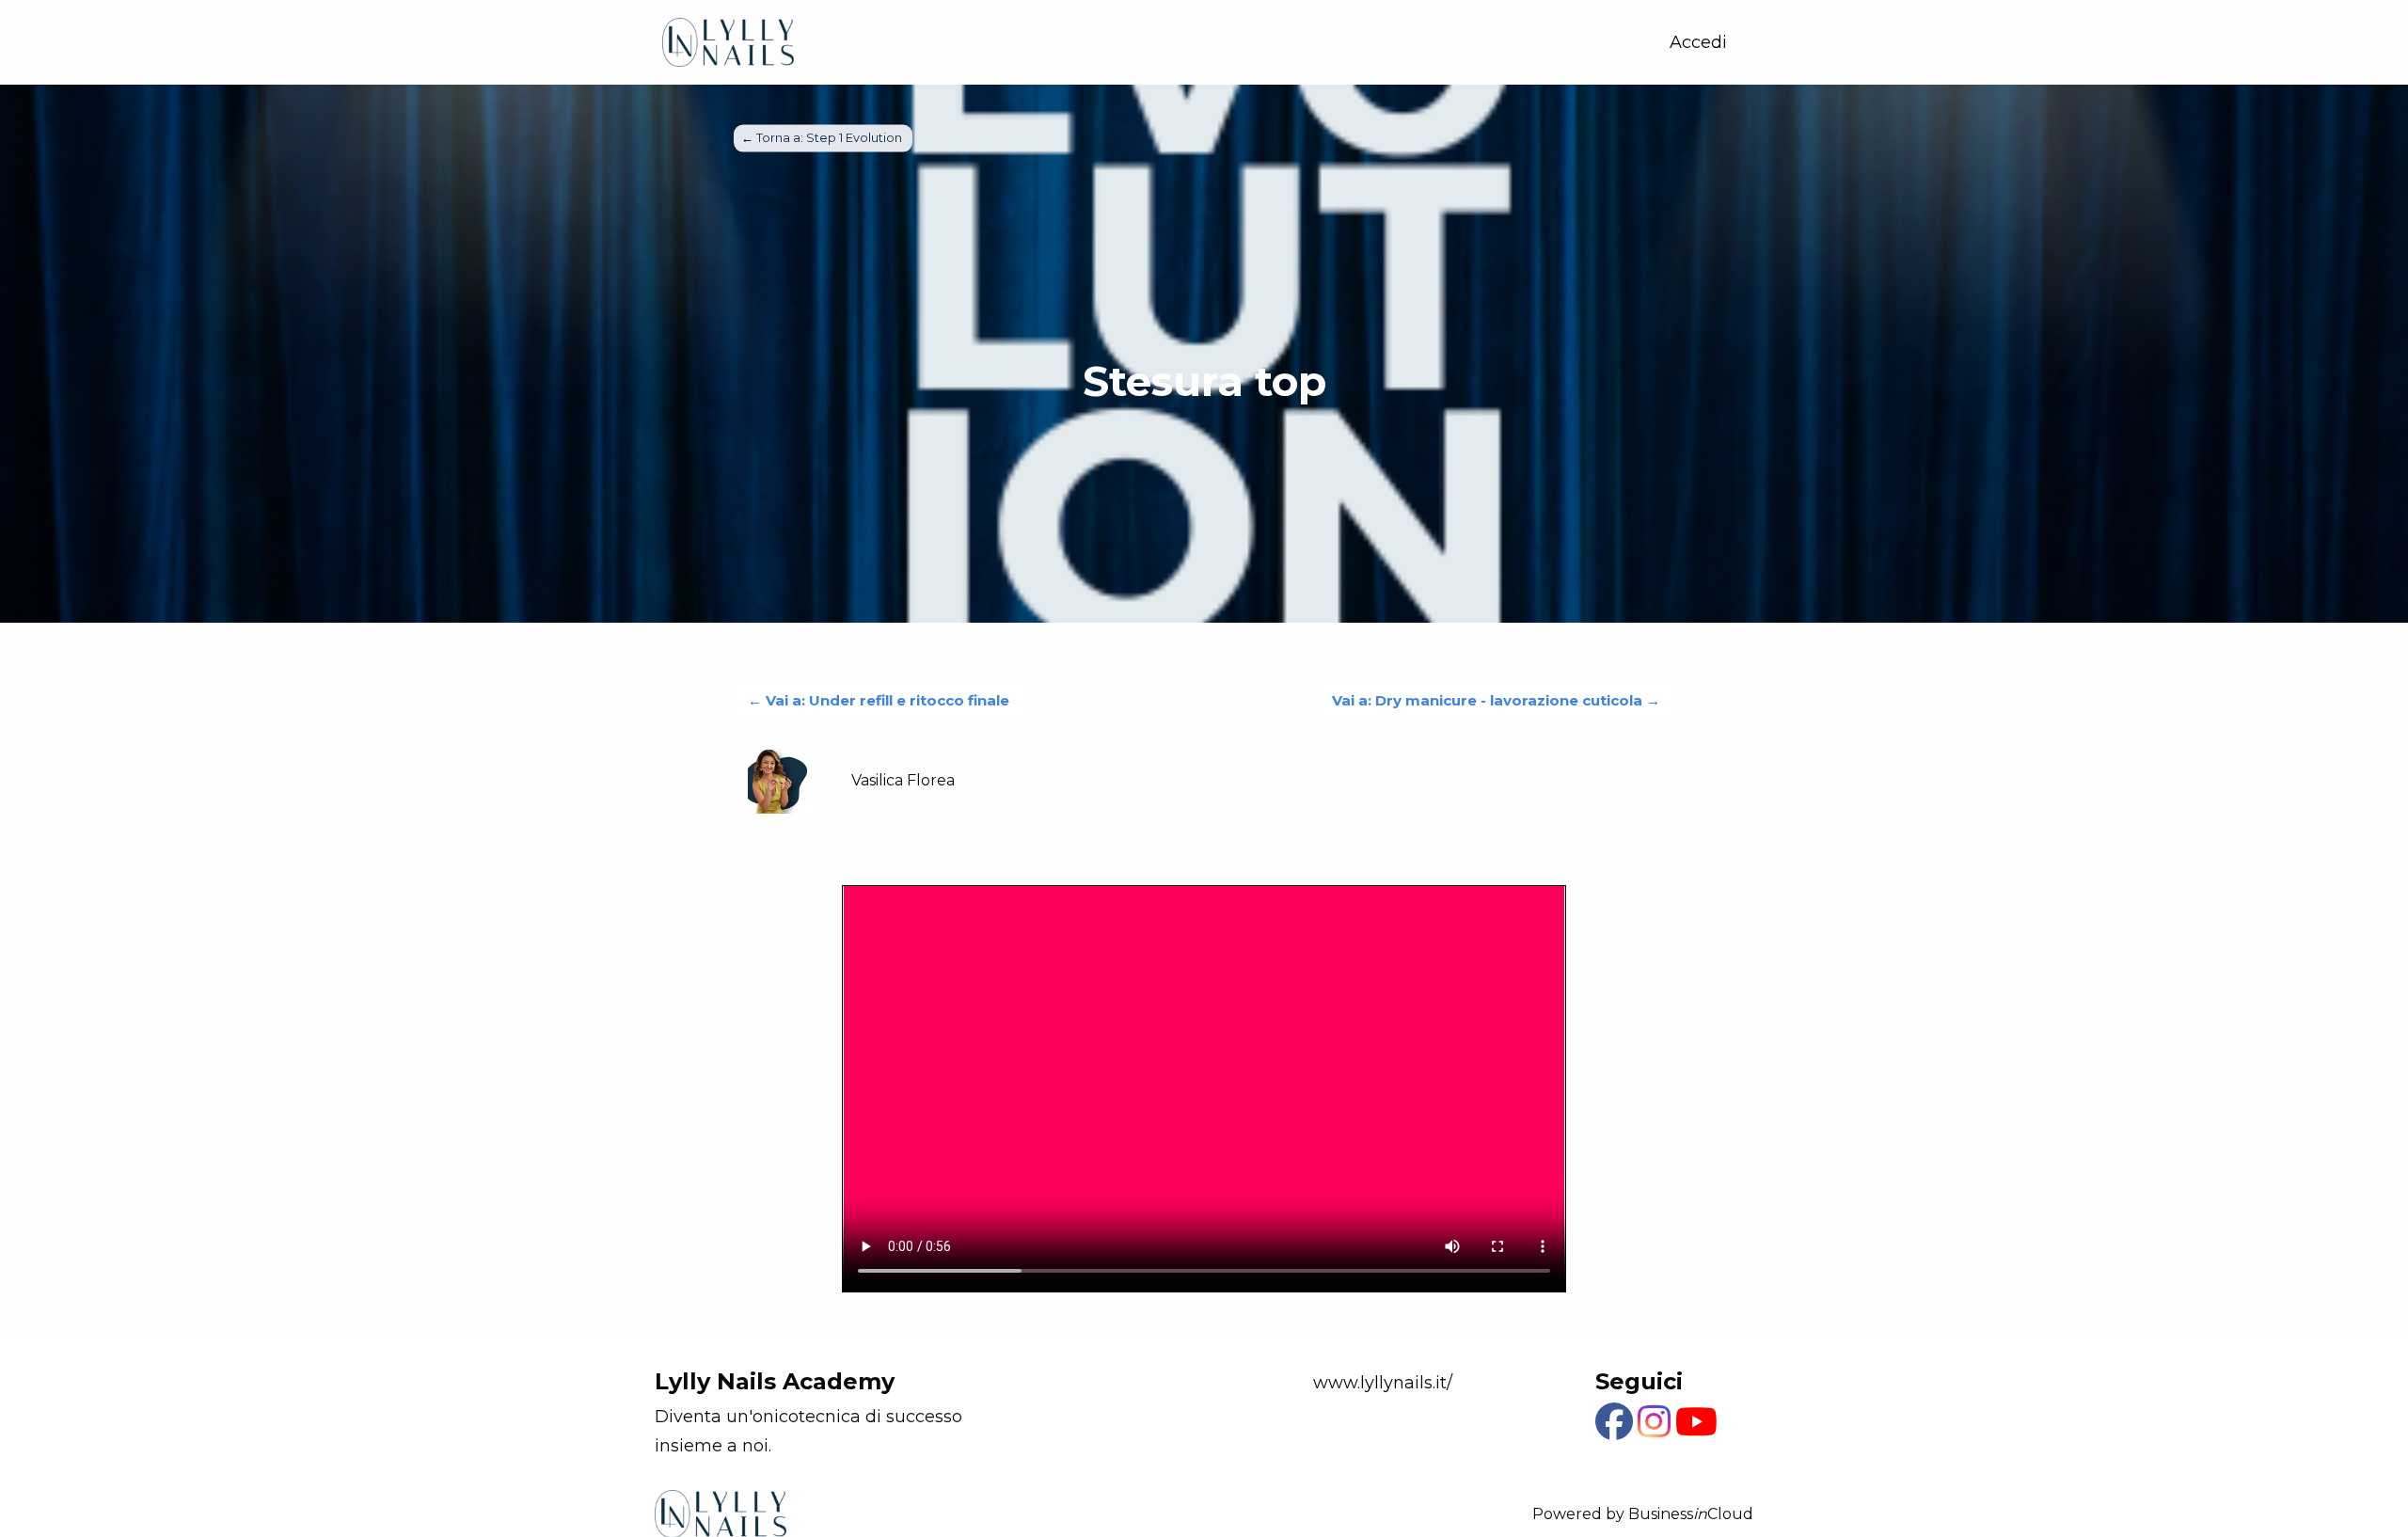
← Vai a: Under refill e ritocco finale (879, 700)
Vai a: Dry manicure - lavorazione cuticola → (1496, 700)
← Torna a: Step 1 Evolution (823, 138)
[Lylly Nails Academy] (728, 42)
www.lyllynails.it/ (1383, 1383)
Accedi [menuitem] (1698, 42)
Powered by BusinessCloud (1643, 1514)
